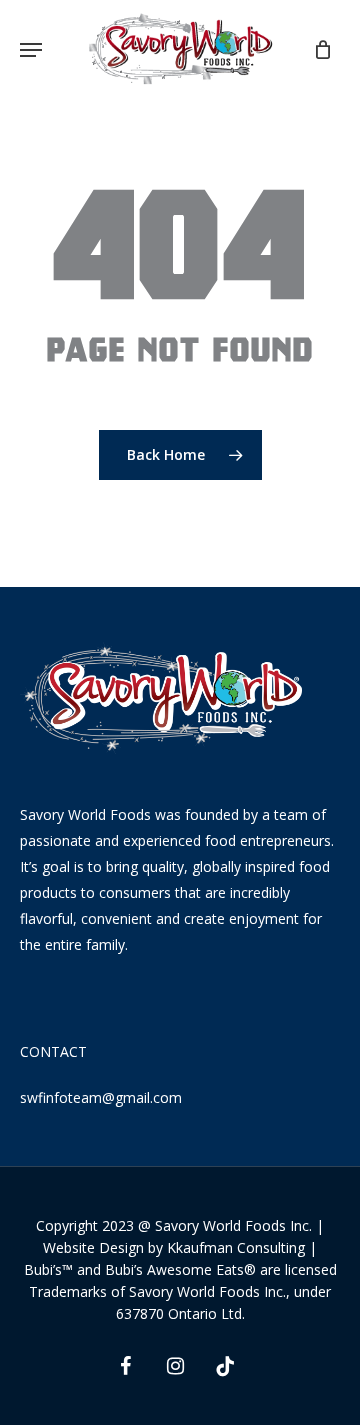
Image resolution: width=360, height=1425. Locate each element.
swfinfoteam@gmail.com (101, 1097)
